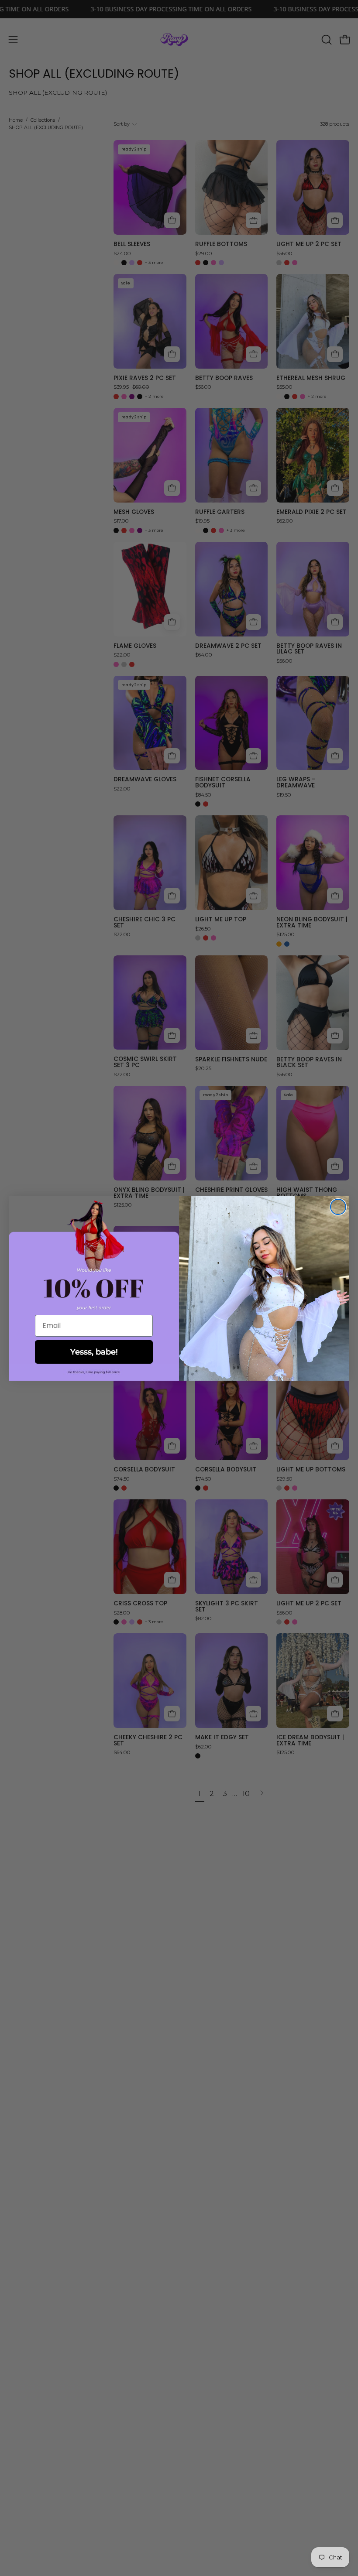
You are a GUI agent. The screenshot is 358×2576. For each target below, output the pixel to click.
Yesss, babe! (94, 1352)
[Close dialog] (338, 1207)
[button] (94, 1372)
